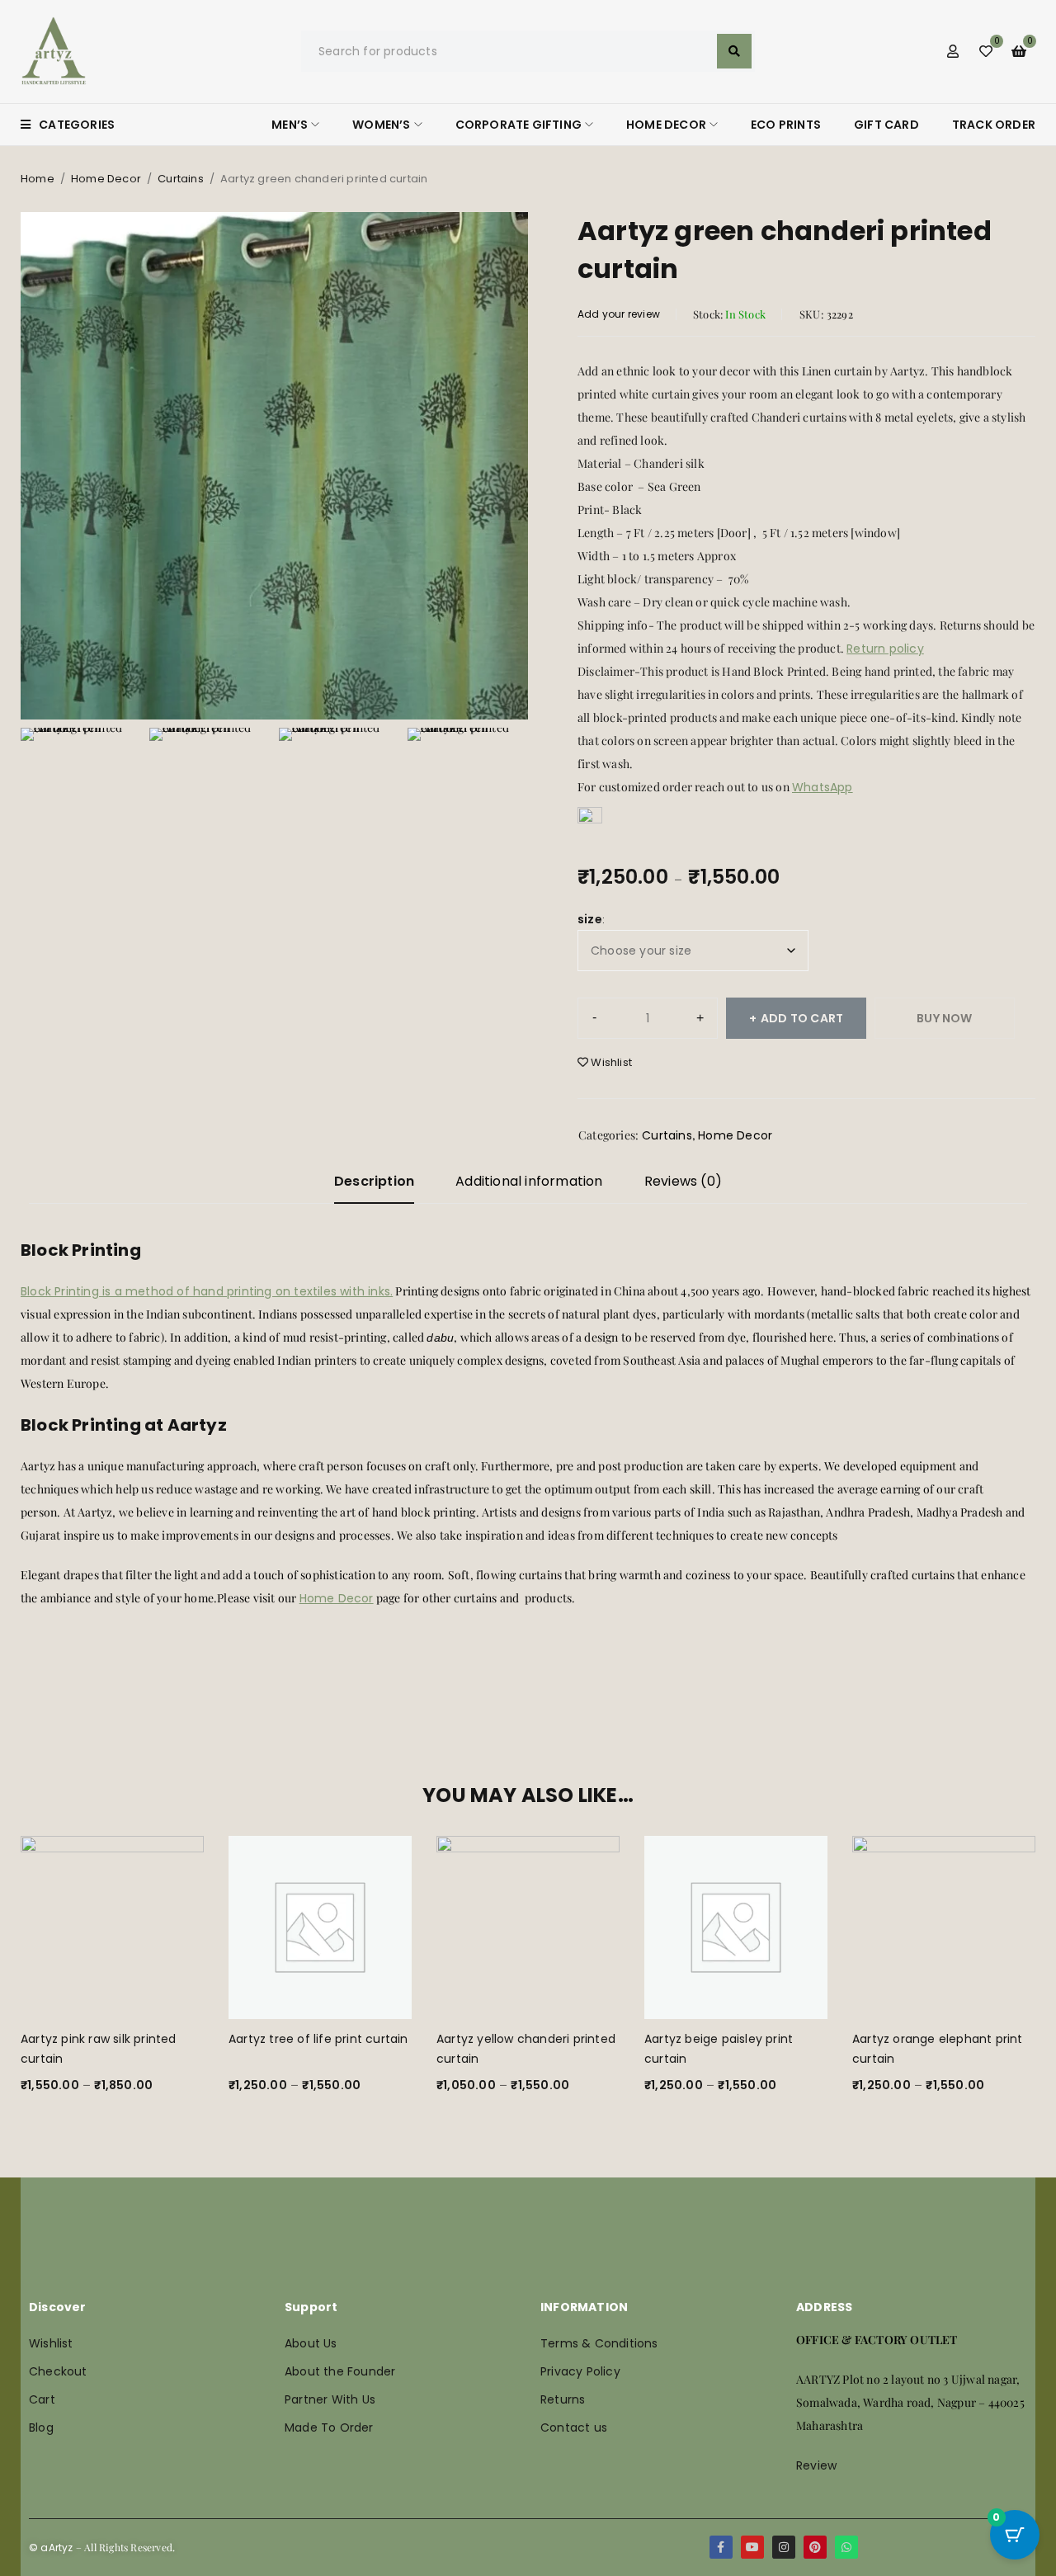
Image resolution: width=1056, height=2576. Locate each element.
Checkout (58, 2371)
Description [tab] (374, 1181)
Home (38, 179)
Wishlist (51, 2343)
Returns (563, 2399)
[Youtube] (752, 2547)
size (590, 919)
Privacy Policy (580, 2371)
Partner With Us (330, 2399)
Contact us (574, 2427)
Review (816, 2465)
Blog (41, 2427)
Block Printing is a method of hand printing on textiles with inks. (207, 1291)
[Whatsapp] (846, 2547)
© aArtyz (51, 2548)
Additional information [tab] (529, 1181)
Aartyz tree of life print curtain (318, 2039)
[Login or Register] (953, 51)
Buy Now (944, 1018)
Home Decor (106, 179)
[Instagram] (784, 2547)
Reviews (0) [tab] (683, 1181)
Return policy (885, 649)
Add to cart (802, 1018)
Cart (42, 2399)
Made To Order (329, 2427)
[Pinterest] (815, 2547)
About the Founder (340, 2371)
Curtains (181, 179)
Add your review (619, 314)
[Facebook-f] (721, 2547)
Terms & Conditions (599, 2343)
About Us (311, 2343)
